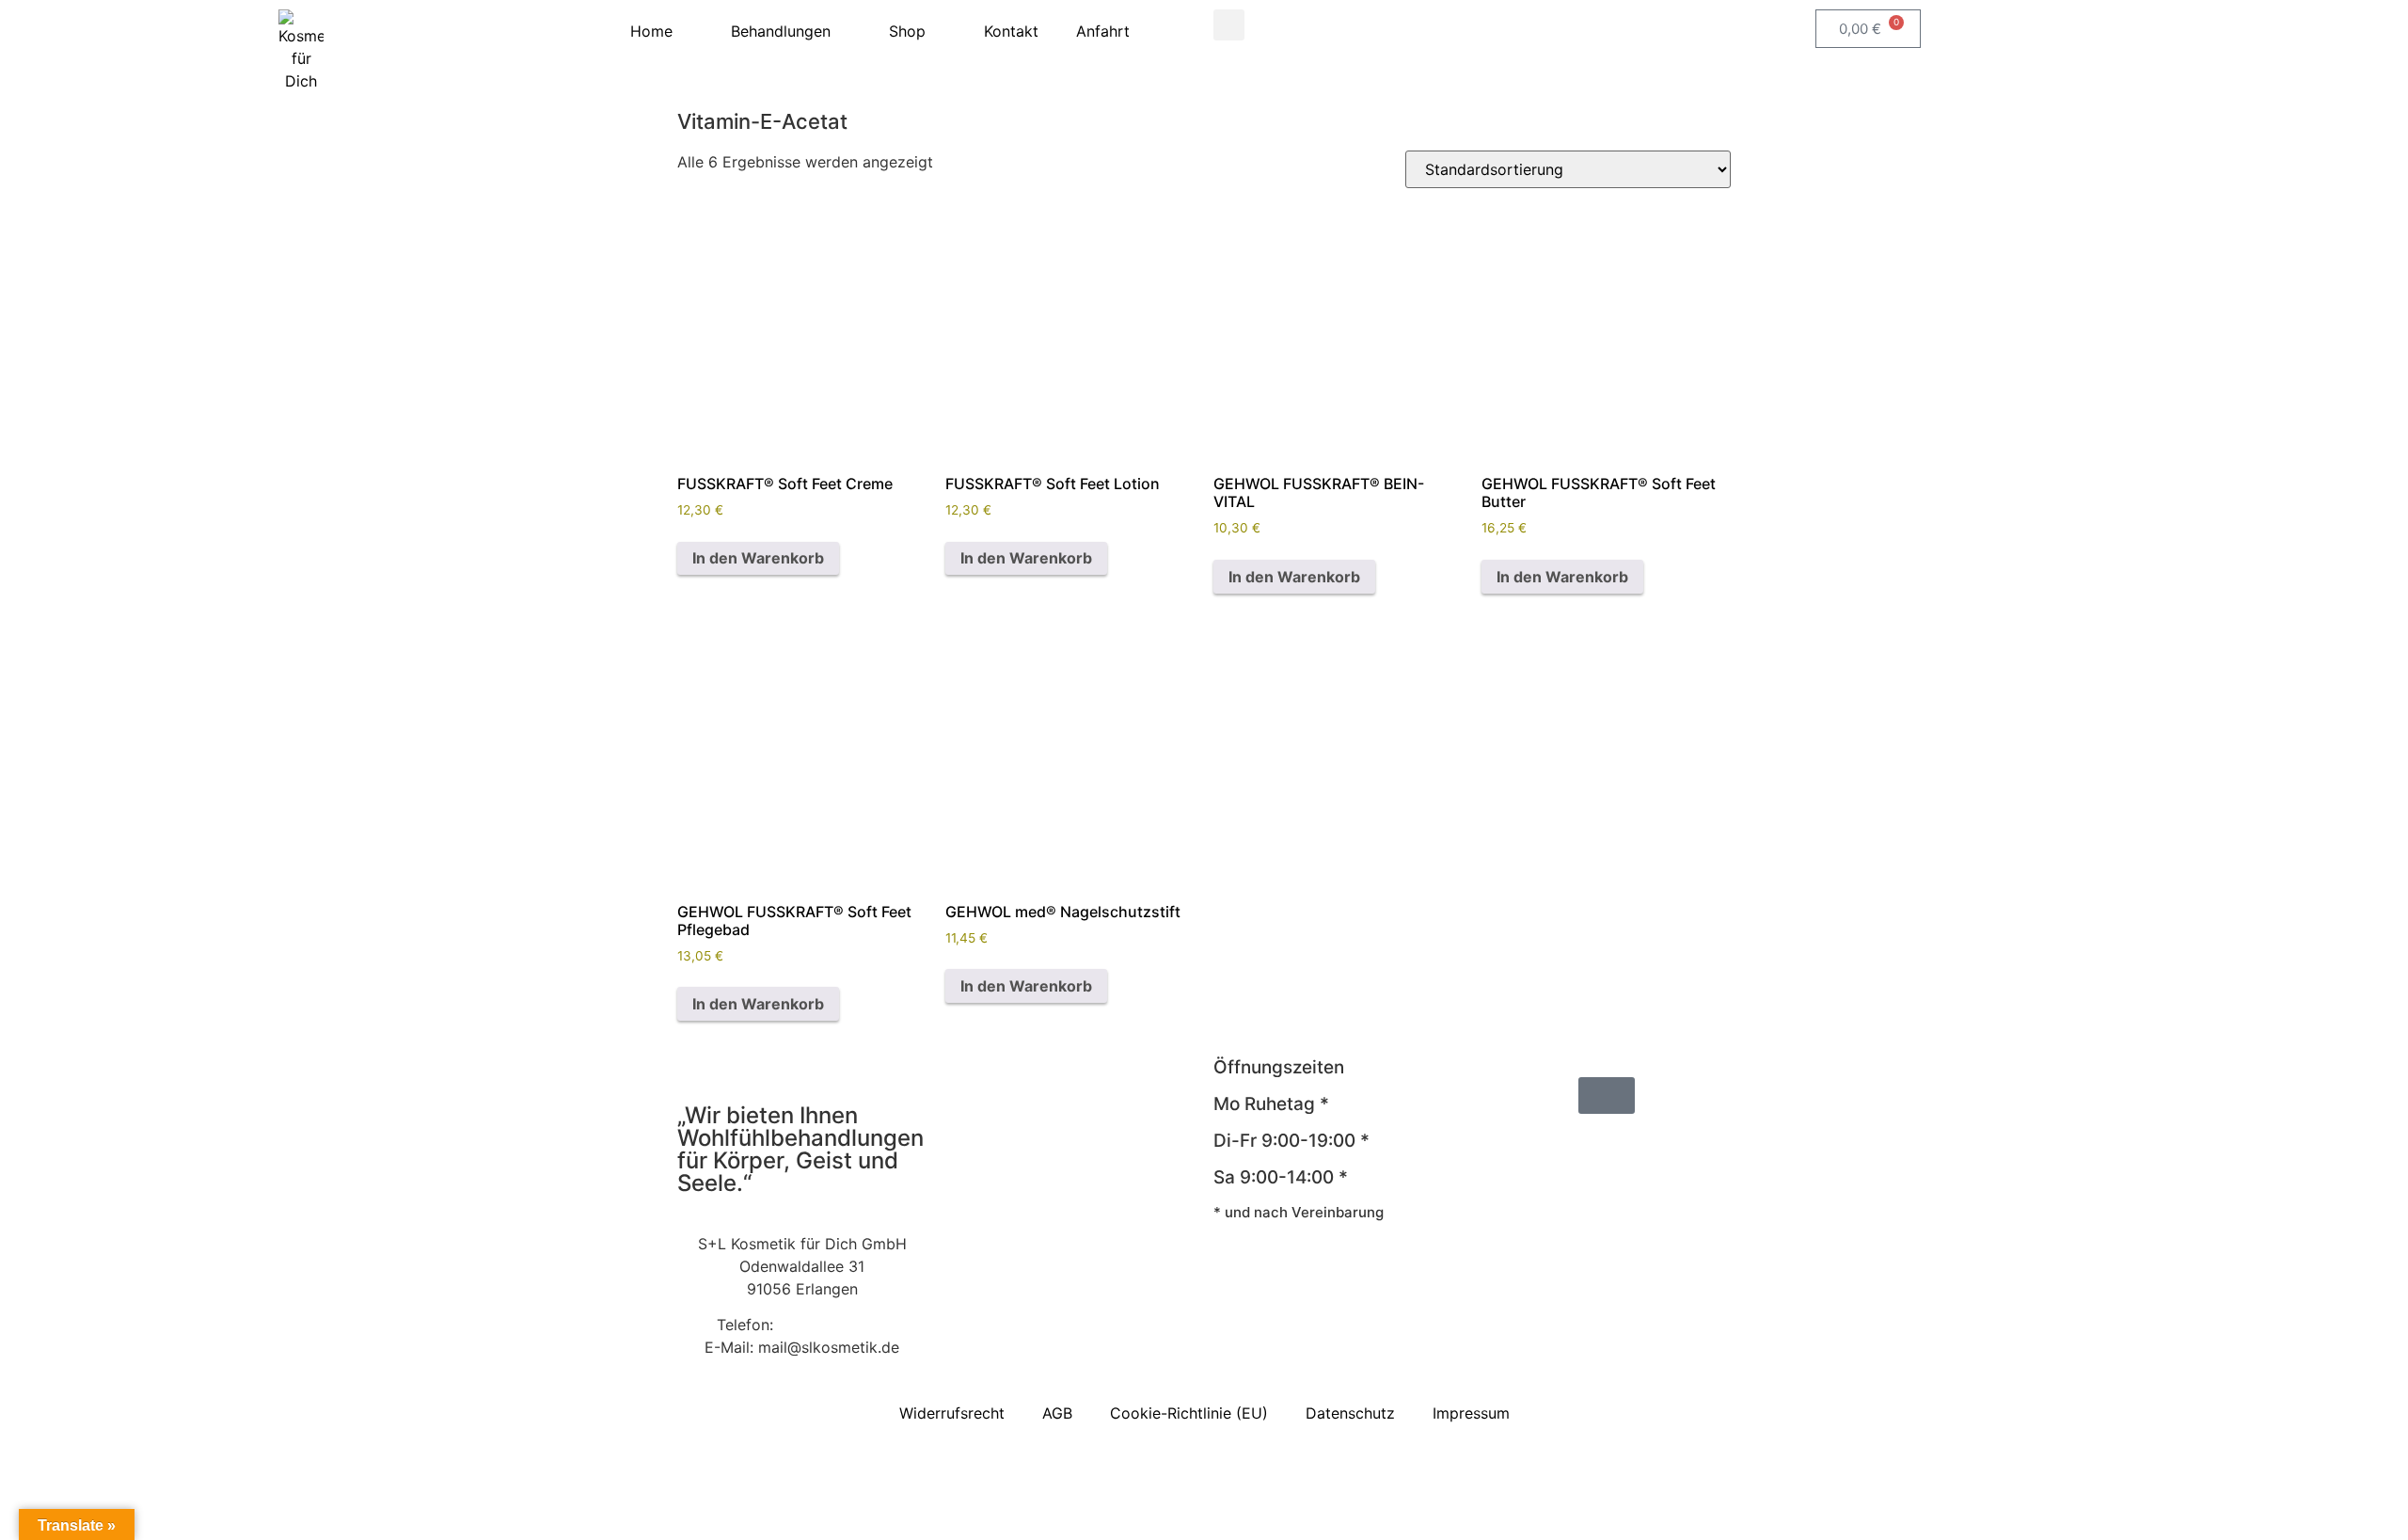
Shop (907, 31)
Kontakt (1011, 31)
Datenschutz (1350, 1413)
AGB (1057, 1413)
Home (651, 31)
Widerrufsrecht (952, 1413)
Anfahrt (1103, 31)
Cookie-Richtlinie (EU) (1189, 1413)
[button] (1229, 25)
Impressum (1471, 1413)
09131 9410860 (832, 1325)
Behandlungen (781, 31)
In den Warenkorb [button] (758, 558)
